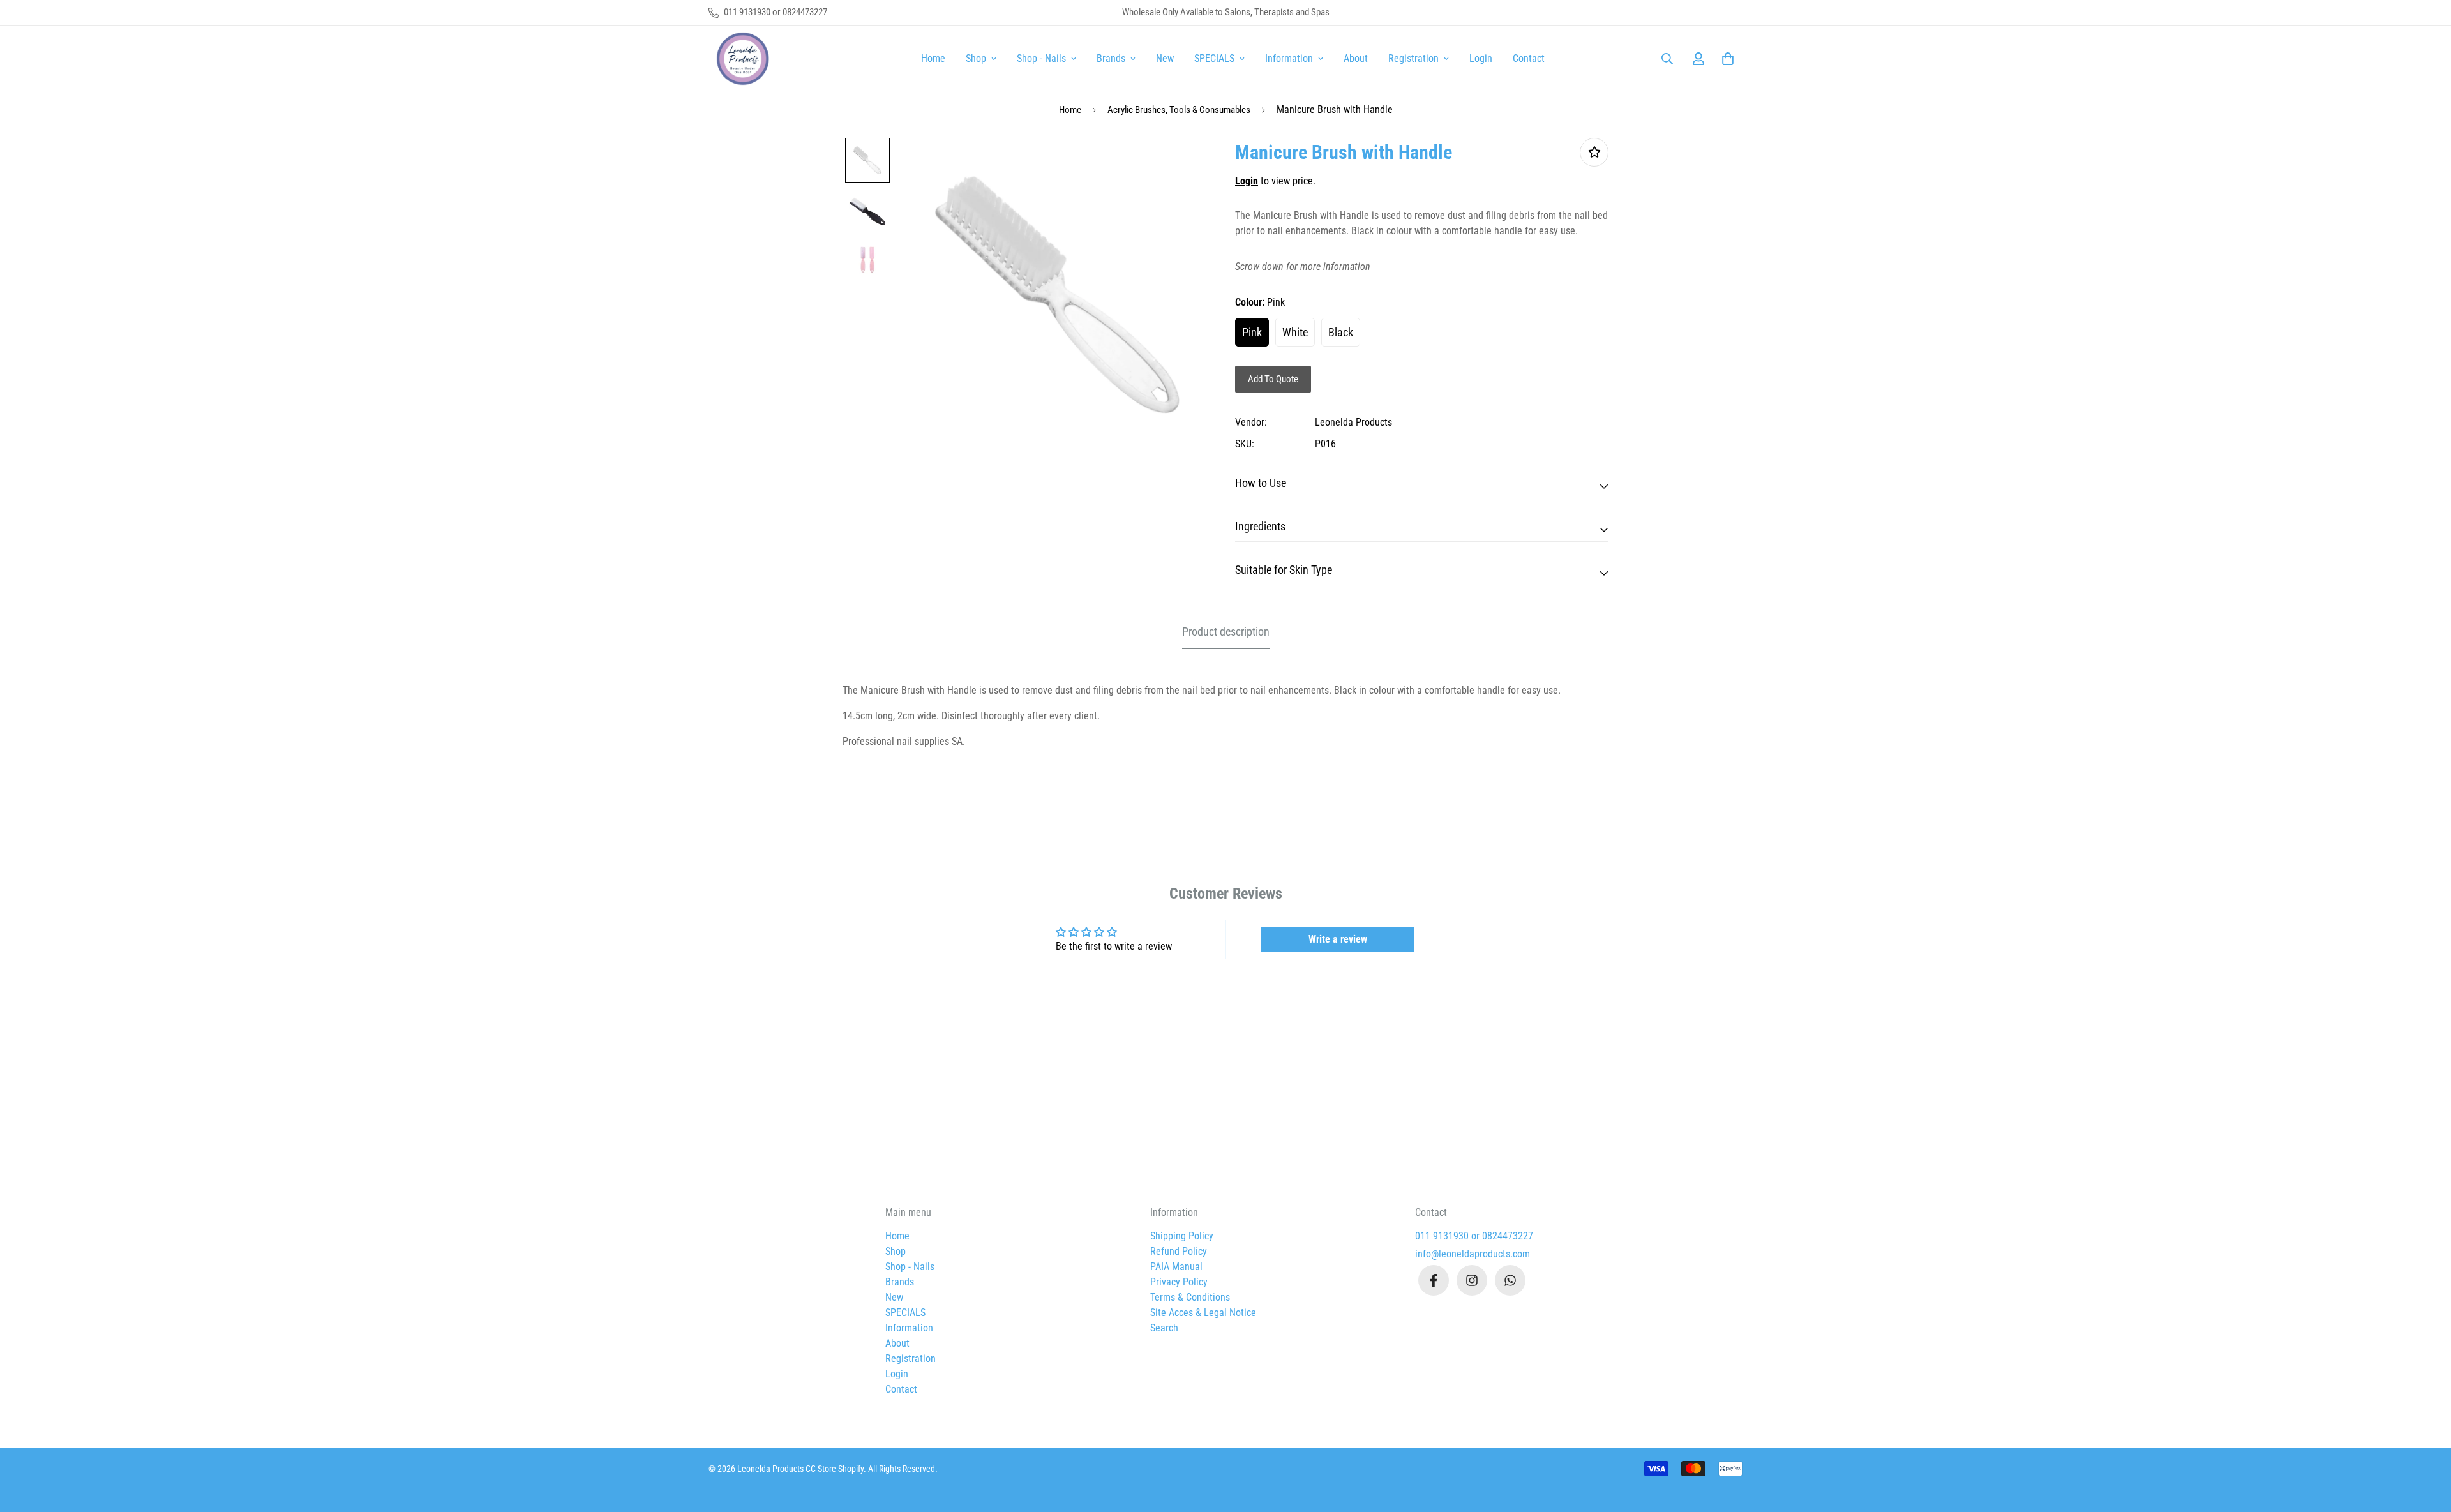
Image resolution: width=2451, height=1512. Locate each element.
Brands (1111, 58)
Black (1341, 332)
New (1165, 58)
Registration (1413, 58)
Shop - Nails (1041, 58)
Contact (1529, 58)
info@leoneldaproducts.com (1473, 1254)
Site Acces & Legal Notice (1203, 1313)
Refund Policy (1179, 1251)
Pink (1252, 332)
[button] (1725, 59)
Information (1289, 58)
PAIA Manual (1176, 1267)
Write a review (1338, 939)
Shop (976, 58)
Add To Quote (1273, 379)
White (1295, 332)
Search (1164, 1328)
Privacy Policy (1179, 1282)
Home (933, 58)
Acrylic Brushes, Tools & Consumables (1179, 110)
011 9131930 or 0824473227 (1474, 1236)
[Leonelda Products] (740, 59)
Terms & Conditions (1190, 1297)
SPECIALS (1214, 58)
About (1356, 58)
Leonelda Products (1353, 422)
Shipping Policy (1182, 1236)
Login (1481, 58)
